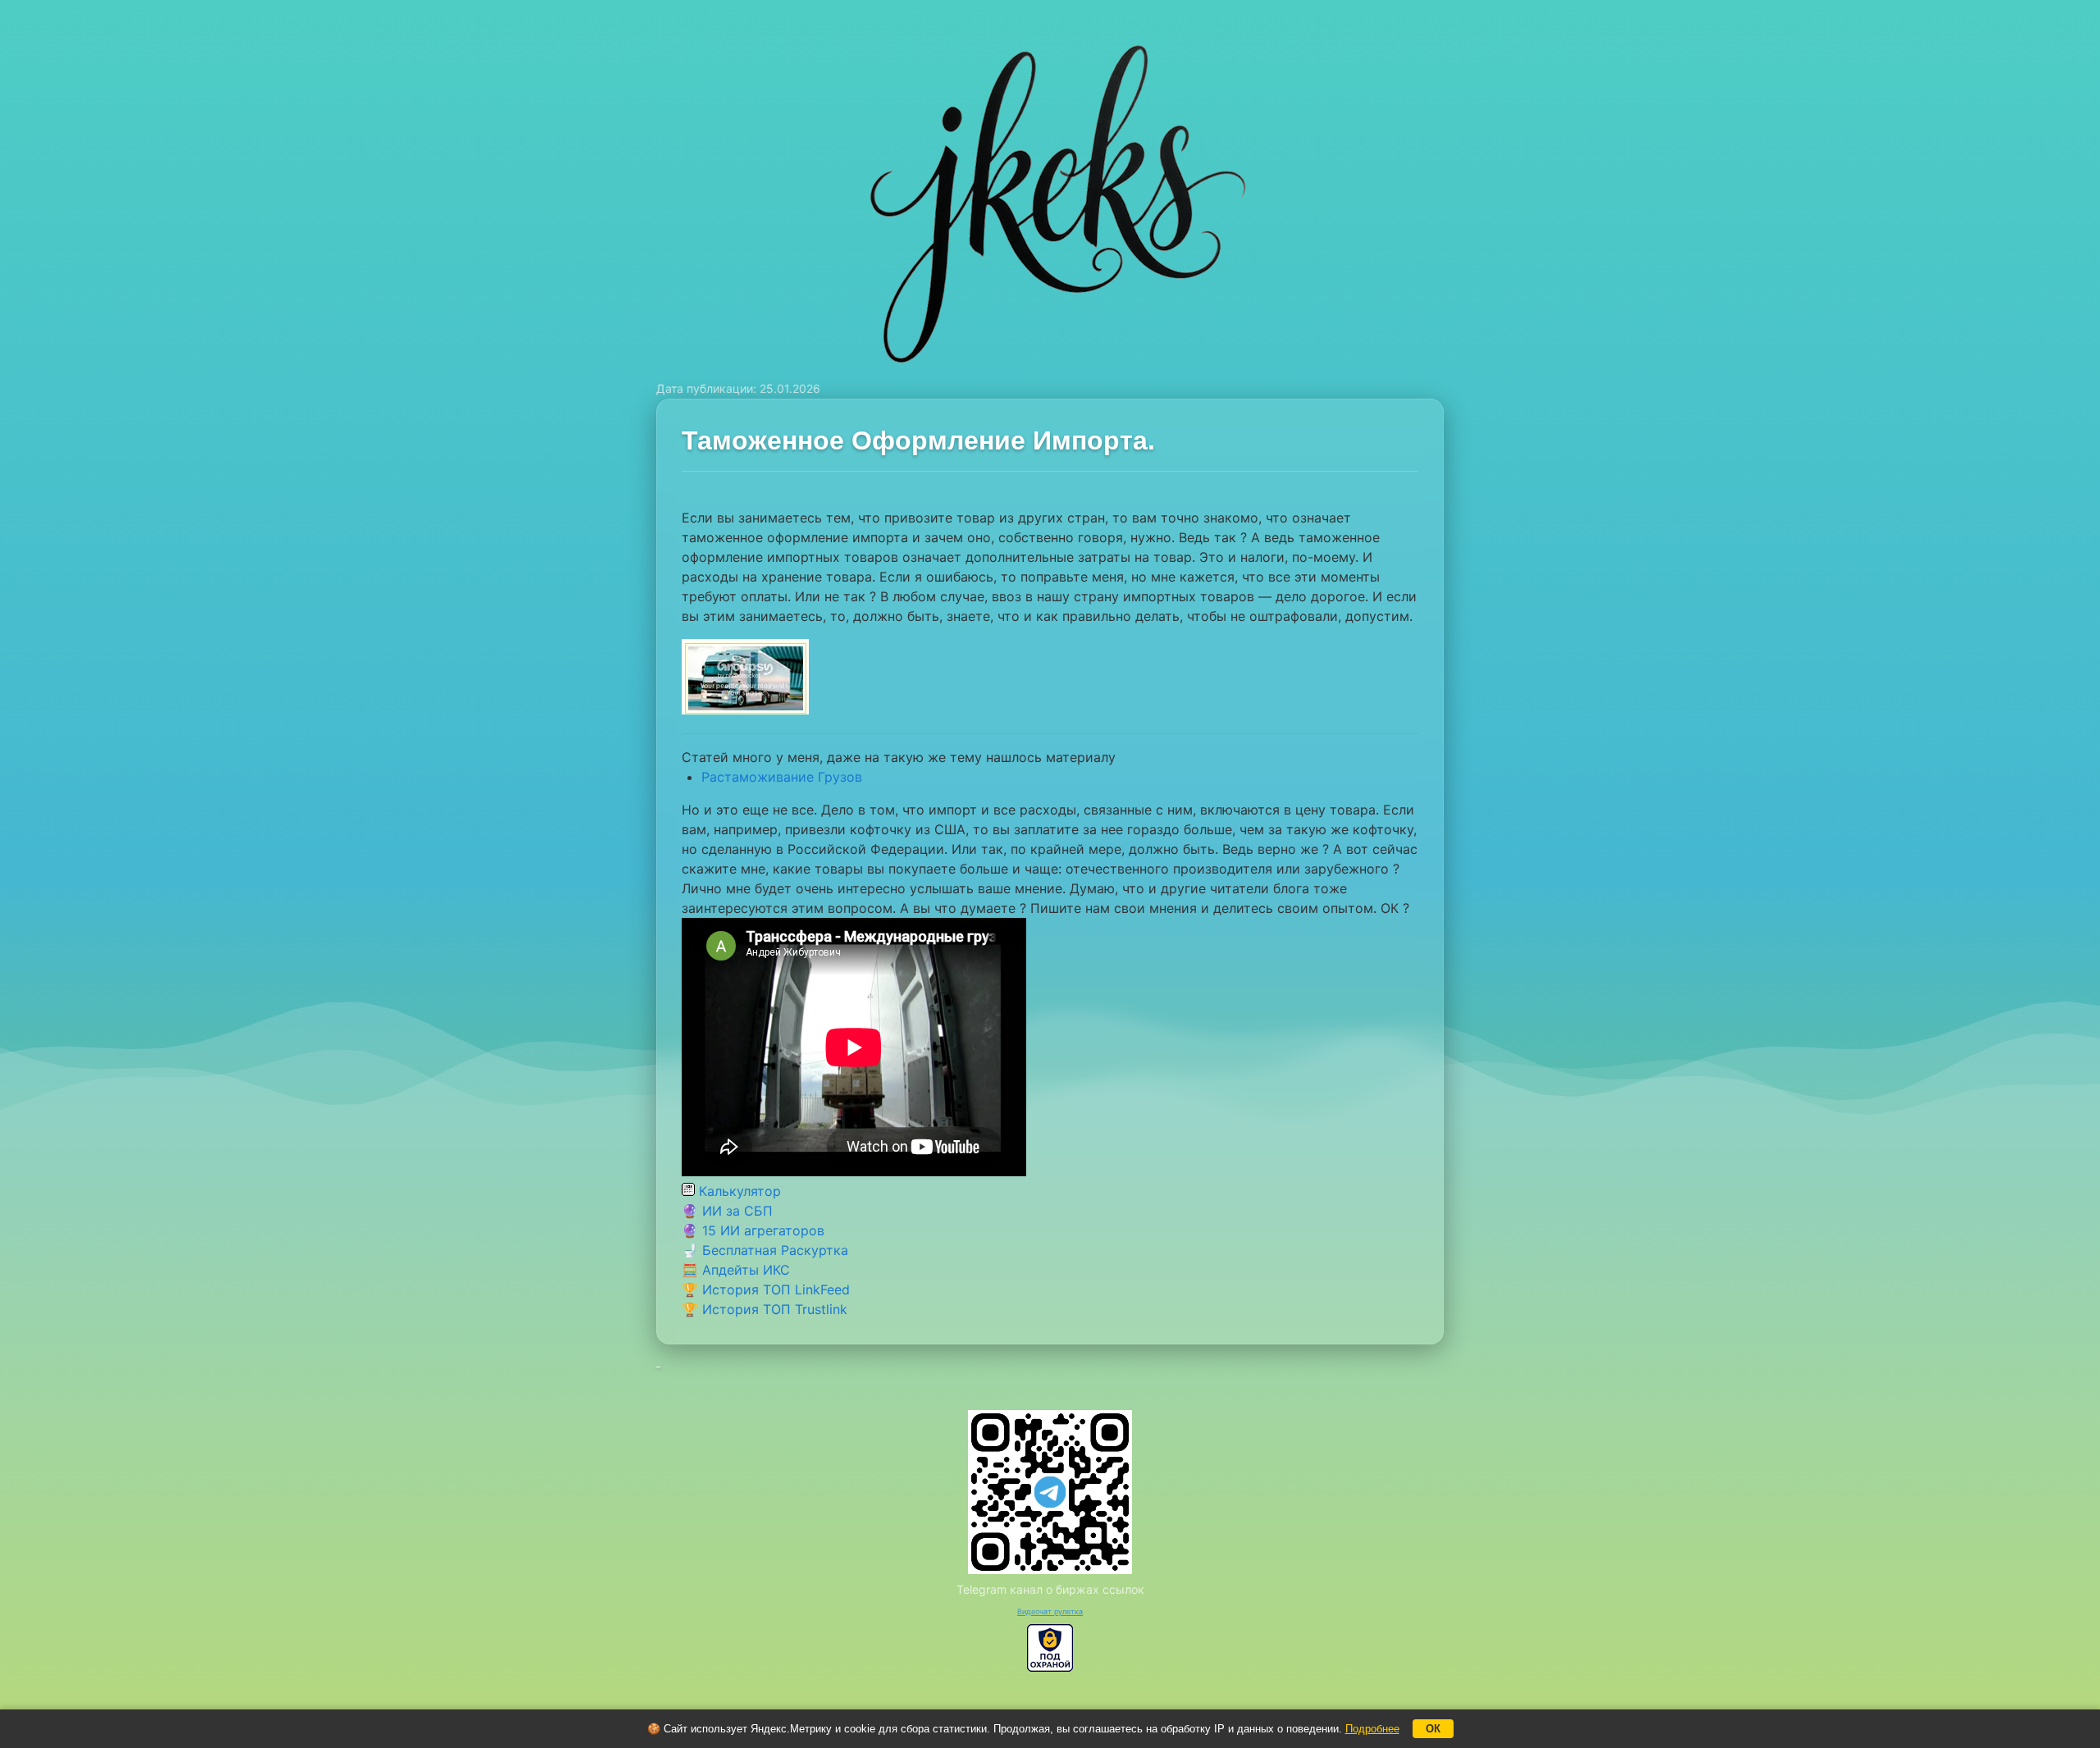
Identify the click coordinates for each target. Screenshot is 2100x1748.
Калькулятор (738, 1191)
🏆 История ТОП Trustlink (765, 1309)
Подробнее (1372, 1729)
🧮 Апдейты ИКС (736, 1270)
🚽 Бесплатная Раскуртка (765, 1250)
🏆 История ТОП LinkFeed (766, 1289)
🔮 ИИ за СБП (727, 1211)
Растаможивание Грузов (782, 777)
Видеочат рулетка (1050, 1611)
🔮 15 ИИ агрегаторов (753, 1230)
